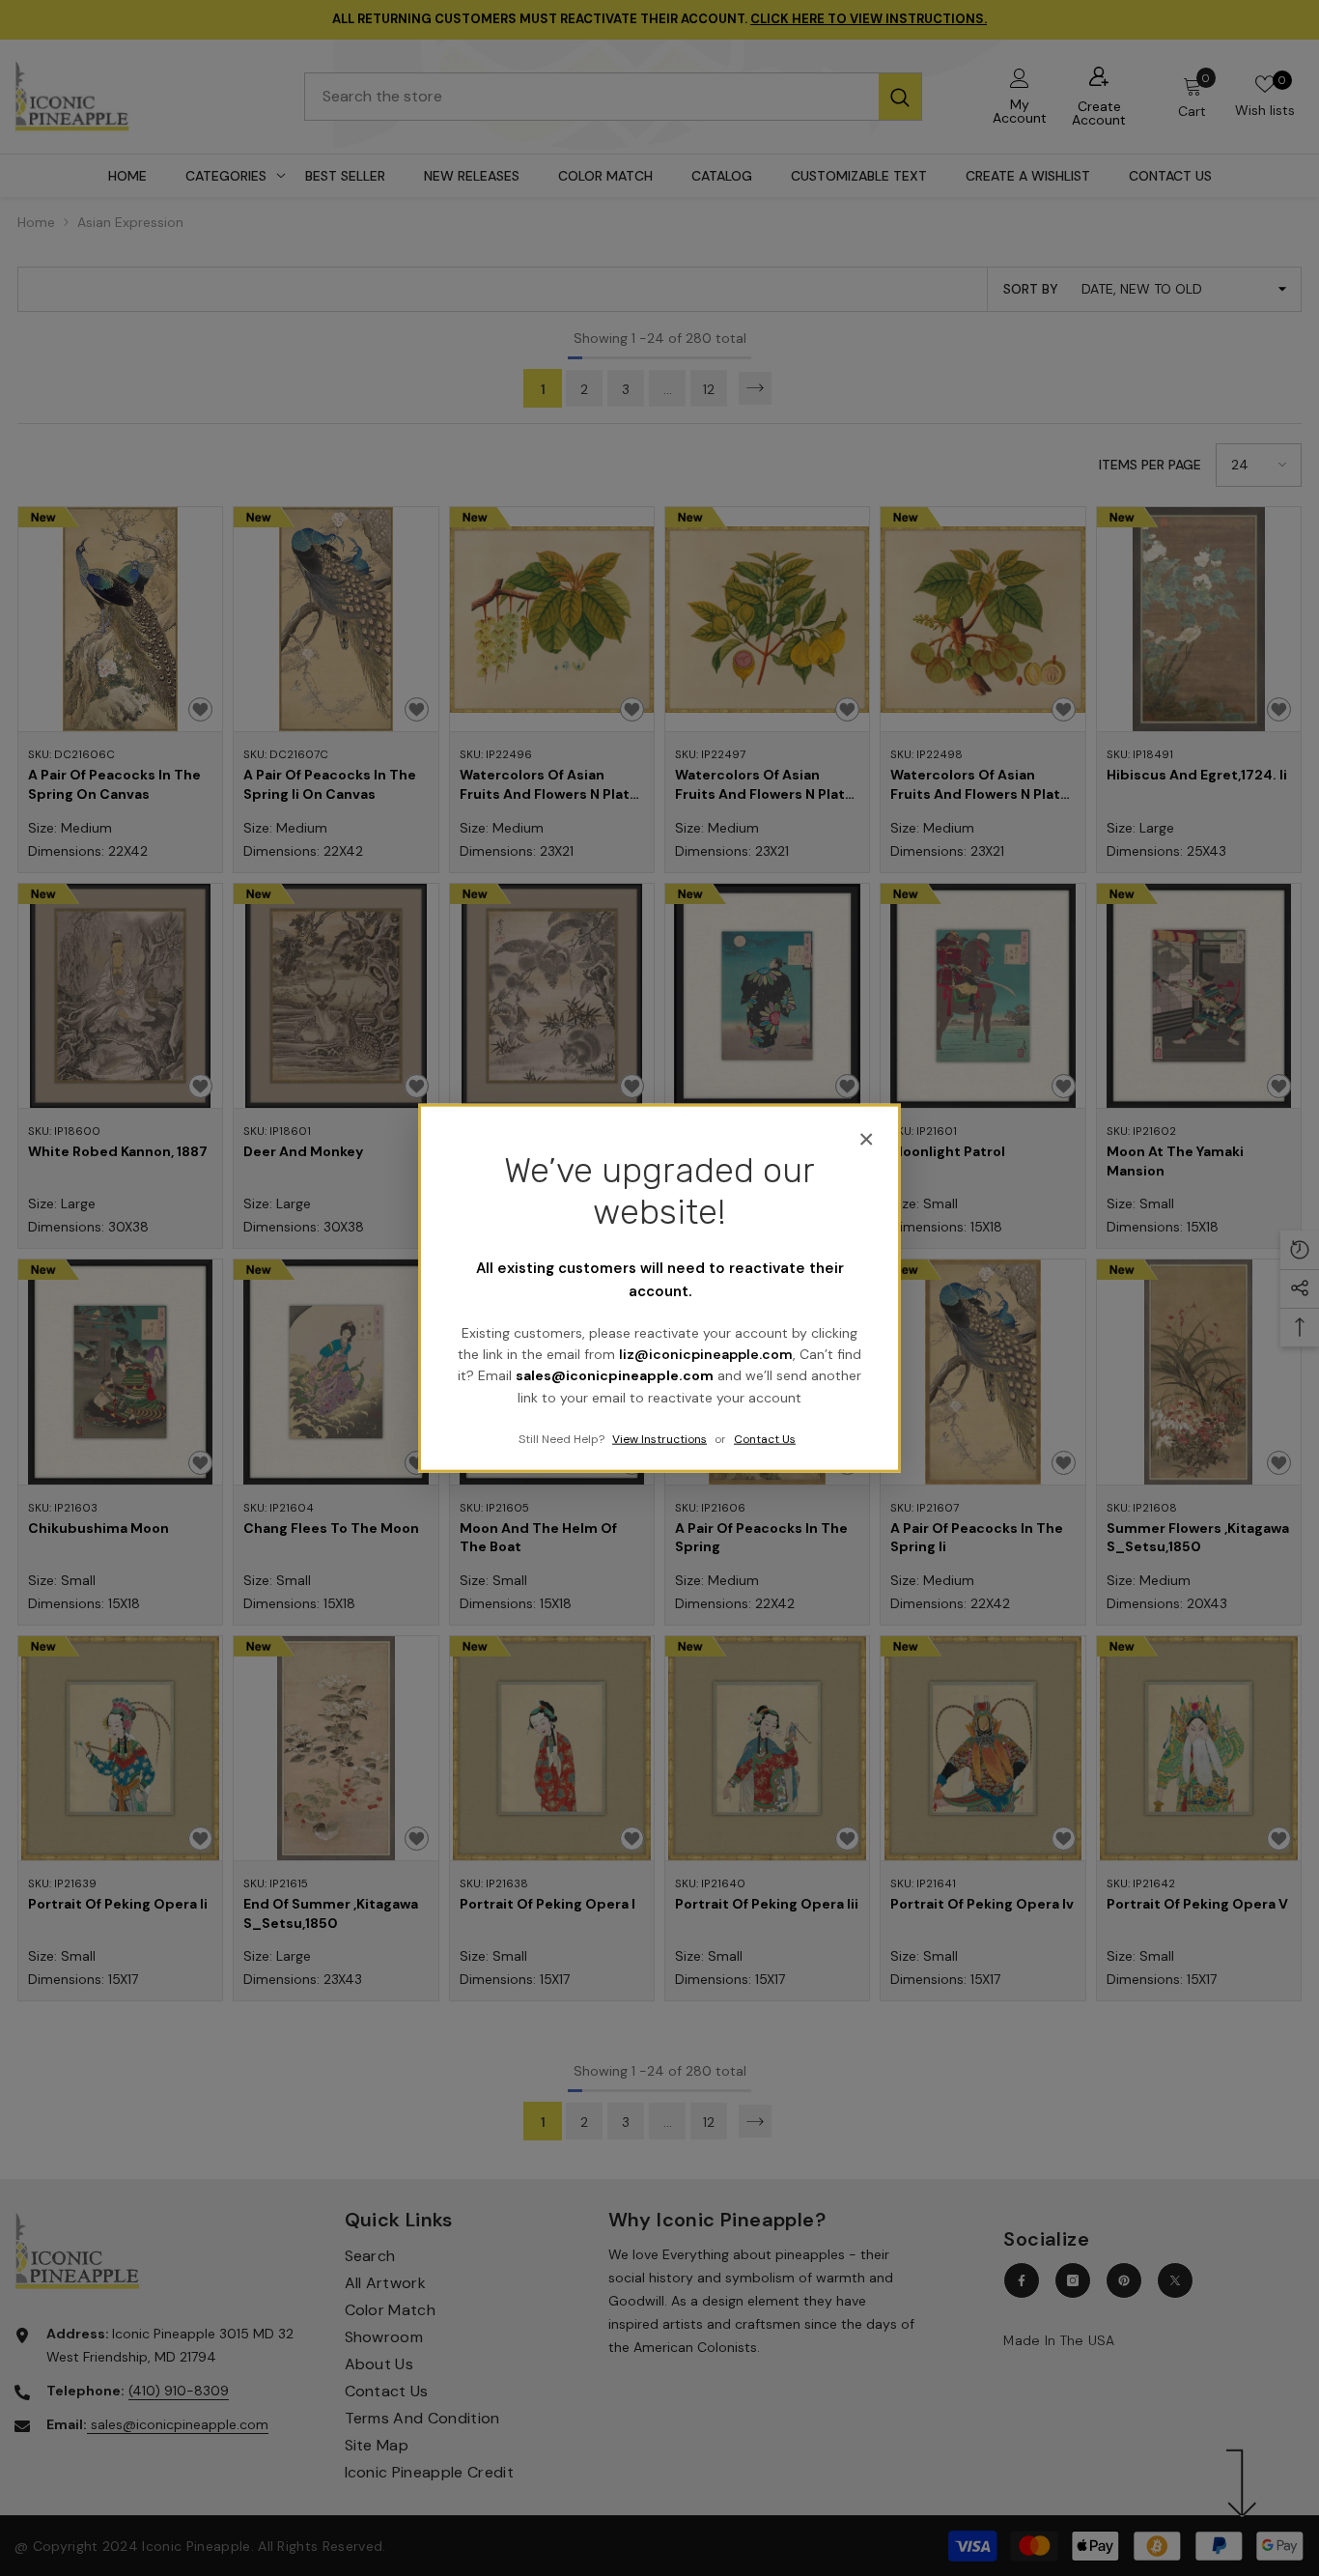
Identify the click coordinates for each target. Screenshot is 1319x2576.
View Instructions (659, 1439)
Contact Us (765, 1439)
